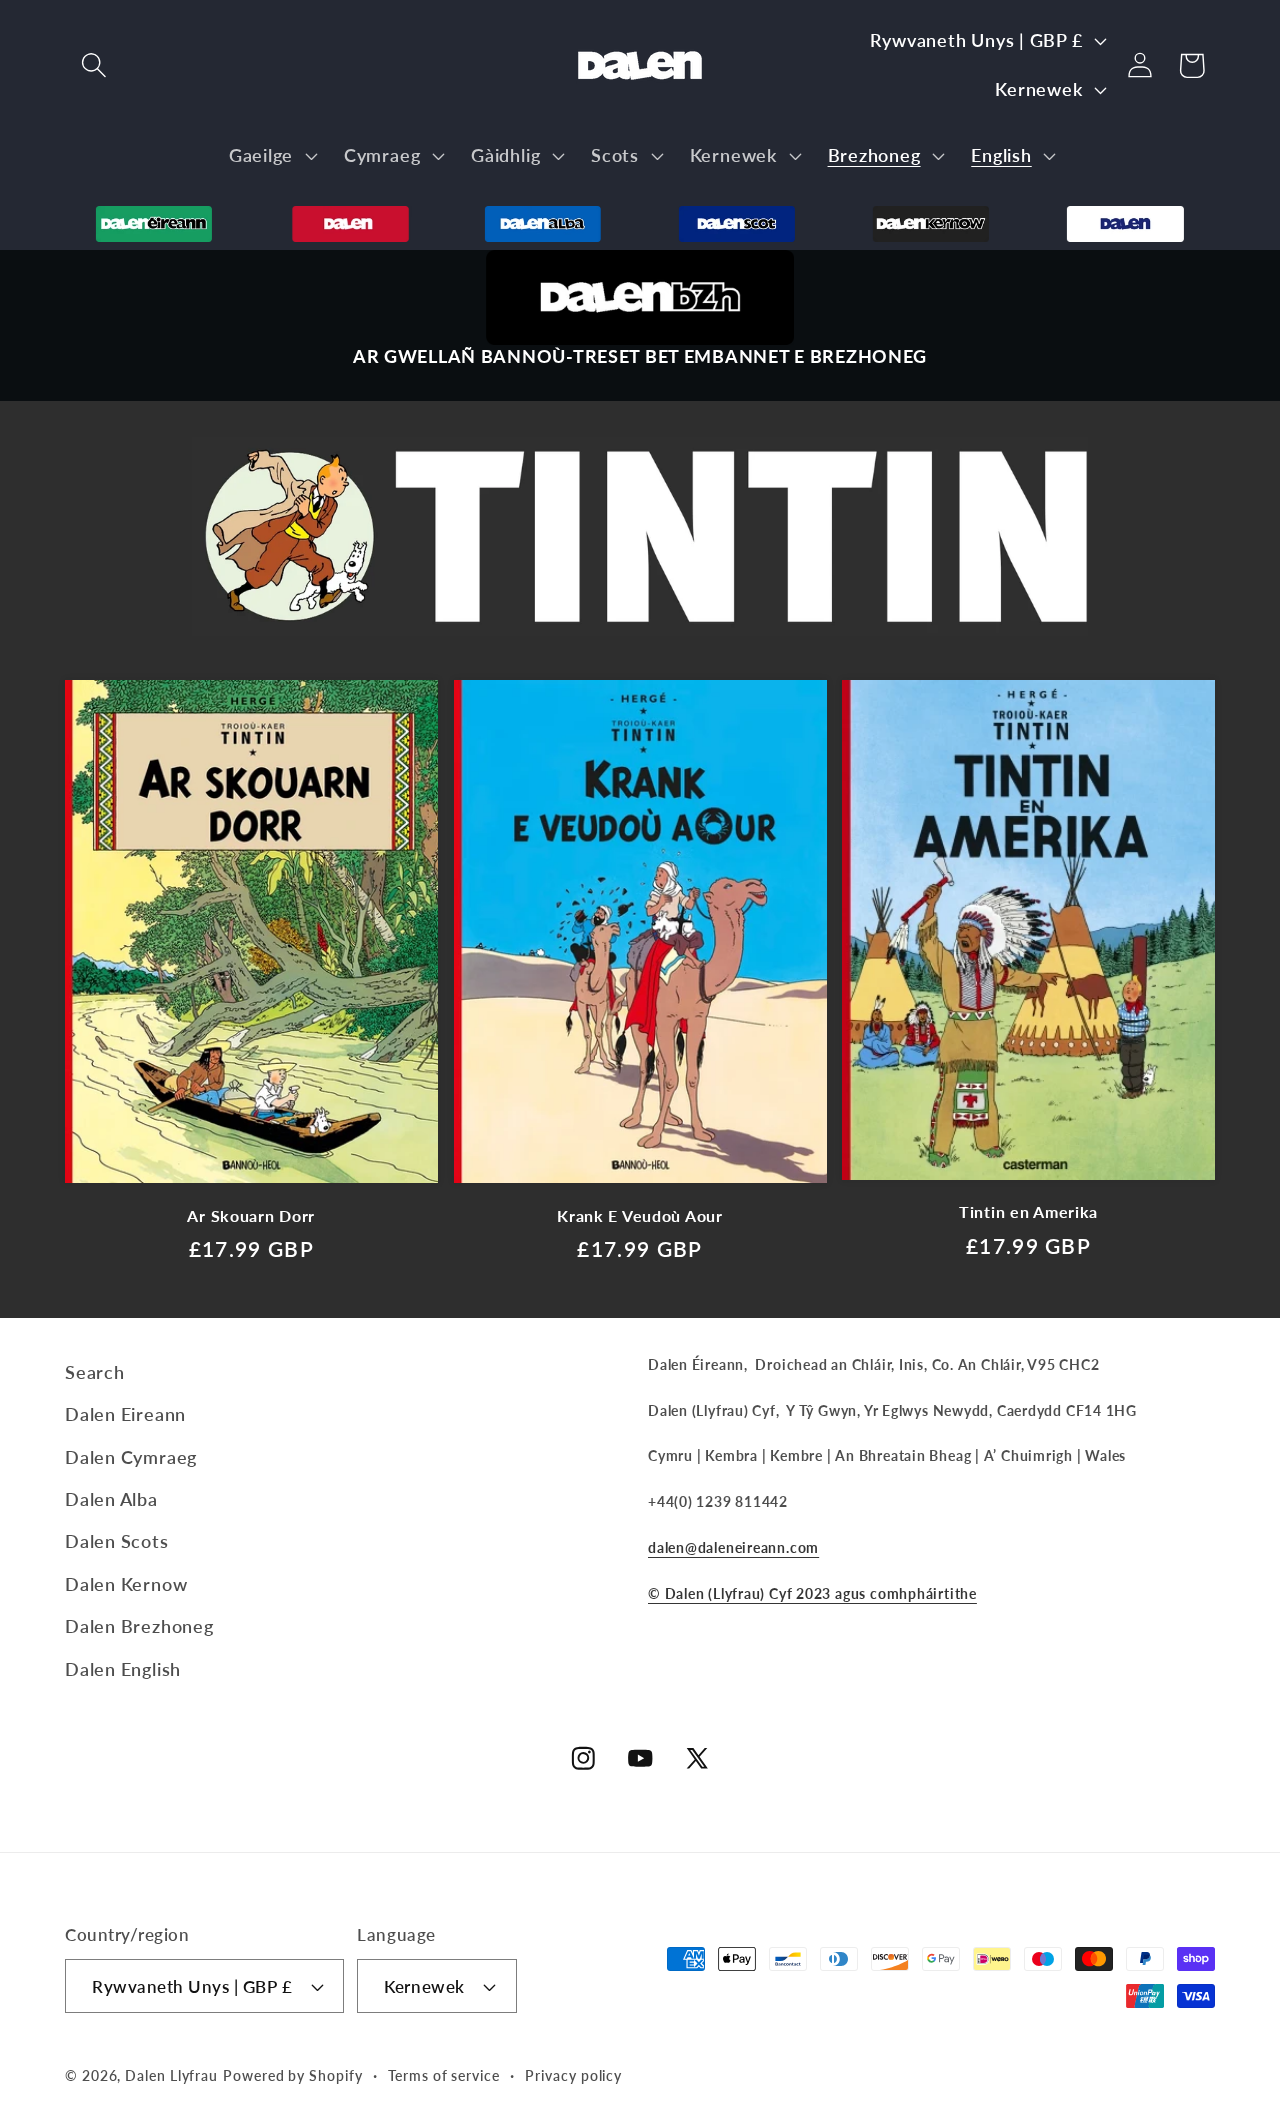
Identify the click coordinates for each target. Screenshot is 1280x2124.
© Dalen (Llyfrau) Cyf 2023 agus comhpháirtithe (812, 1593)
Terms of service (444, 2075)
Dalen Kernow (126, 1584)
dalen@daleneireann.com (733, 1547)
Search (95, 1372)
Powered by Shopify (292, 2075)
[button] (93, 65)
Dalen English (123, 1669)
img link (154, 222)
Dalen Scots (117, 1541)
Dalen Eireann (125, 1414)
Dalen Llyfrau (171, 2075)
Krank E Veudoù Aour (640, 1216)
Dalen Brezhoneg (139, 1626)
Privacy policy (573, 2075)
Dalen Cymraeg (131, 1457)
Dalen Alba (111, 1499)
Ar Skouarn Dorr (251, 1216)
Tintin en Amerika (1028, 1212)
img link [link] (639, 266)
